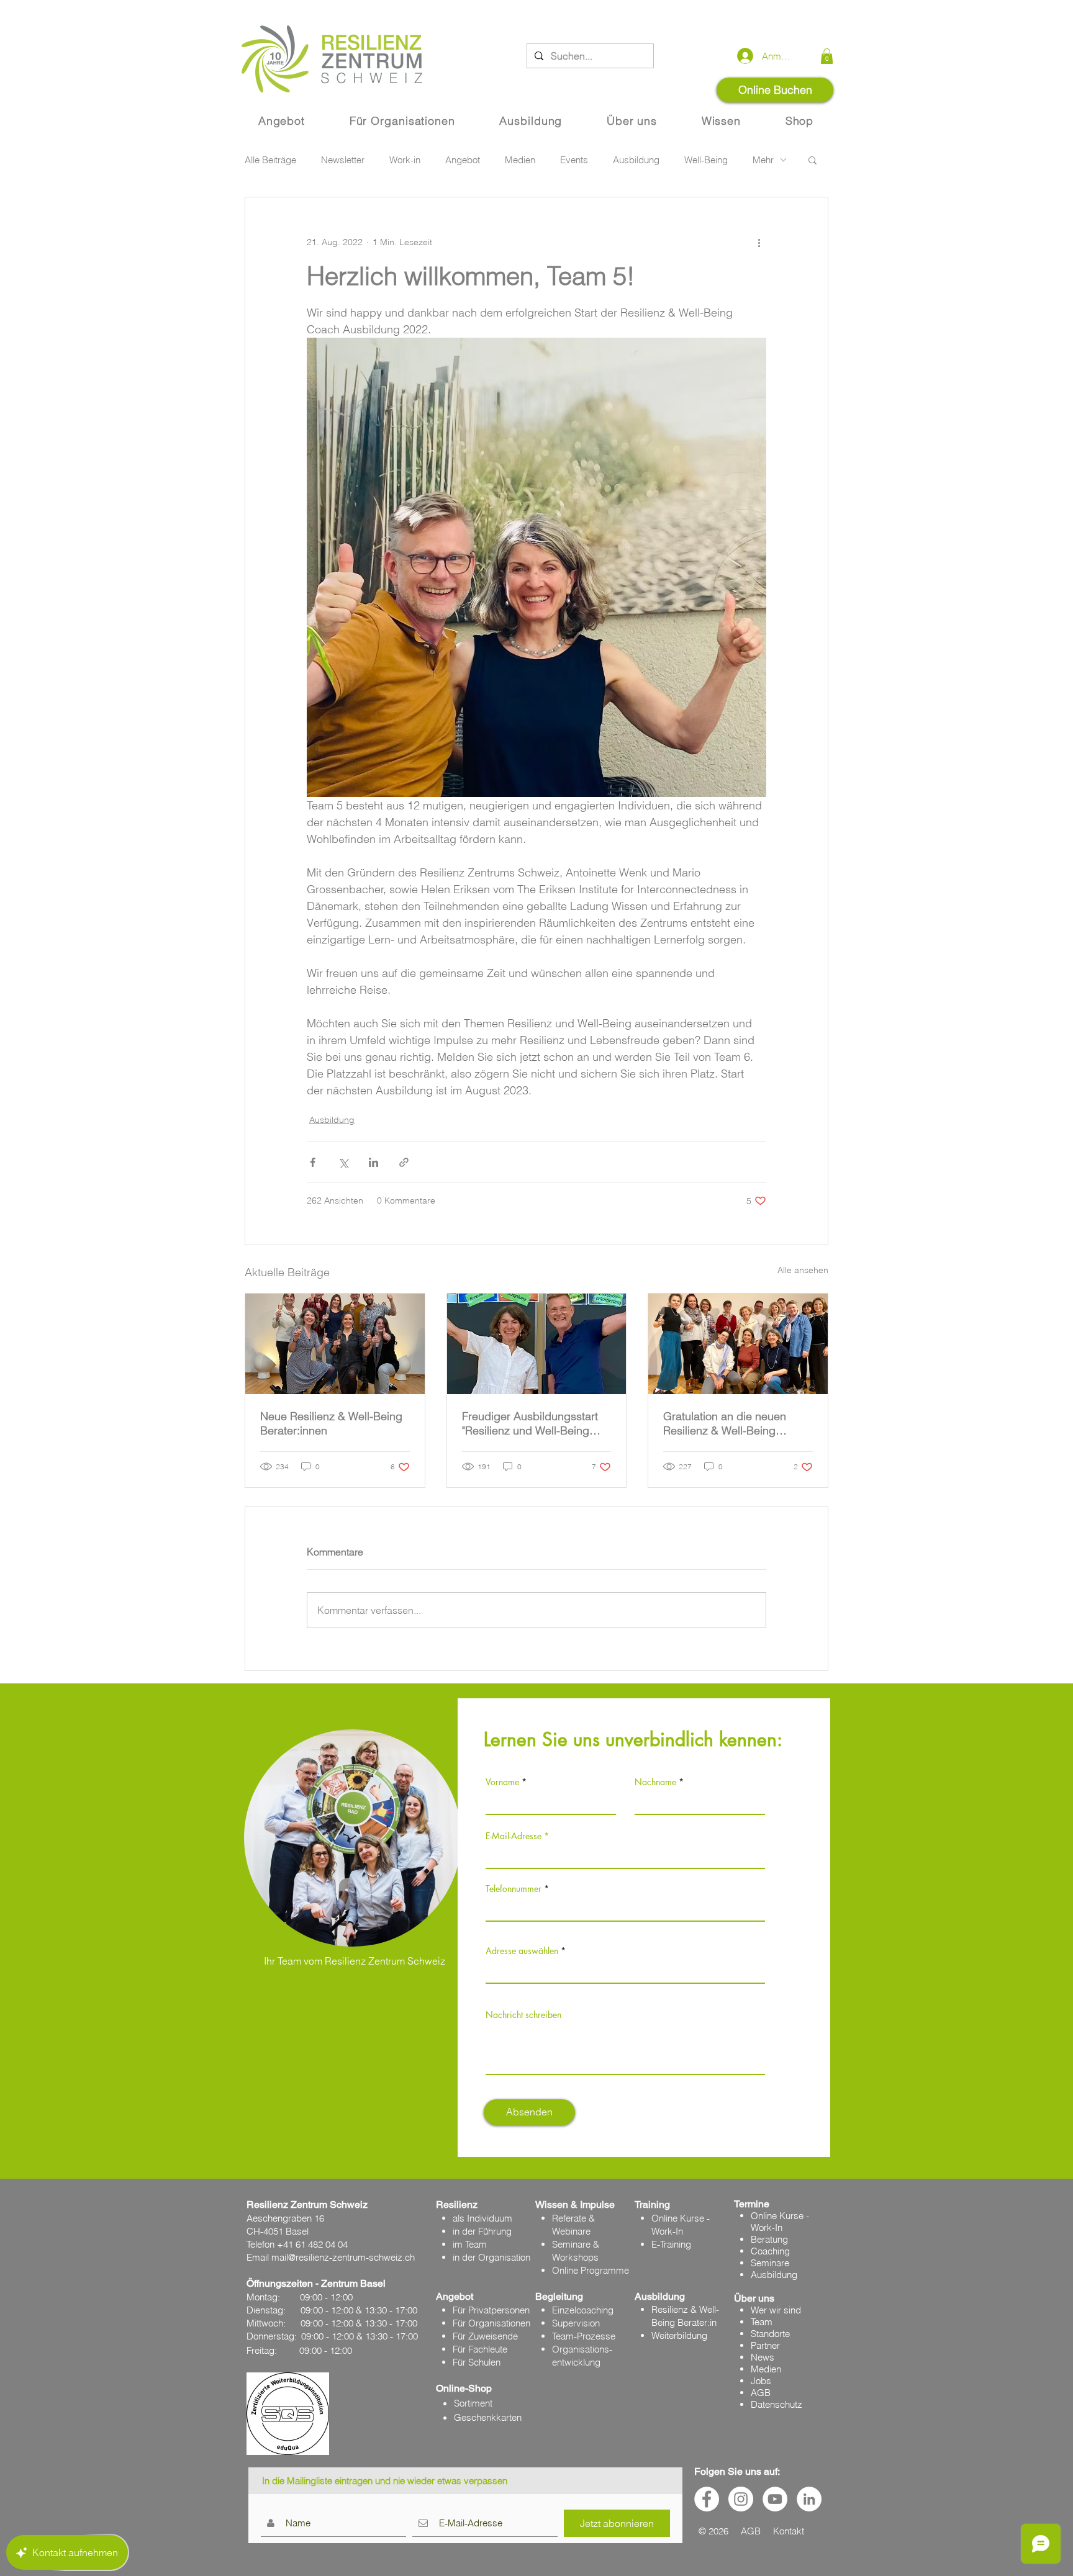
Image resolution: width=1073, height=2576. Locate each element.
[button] (827, 56)
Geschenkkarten (488, 2417)
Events (574, 160)
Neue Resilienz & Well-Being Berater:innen (331, 1423)
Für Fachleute (480, 2349)
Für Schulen (477, 2362)
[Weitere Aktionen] (759, 242)
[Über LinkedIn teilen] (374, 1162)
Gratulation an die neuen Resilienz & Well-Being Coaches (725, 1423)
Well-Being (706, 160)
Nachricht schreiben (523, 2015)
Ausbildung (636, 160)
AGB (761, 2393)
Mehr (763, 160)
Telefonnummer (514, 1889)
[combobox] (625, 1970)
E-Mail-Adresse (514, 1836)
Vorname (502, 1782)
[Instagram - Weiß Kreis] (741, 2499)
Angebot (463, 160)
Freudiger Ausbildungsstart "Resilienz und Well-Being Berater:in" (530, 1423)
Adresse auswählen (522, 1951)
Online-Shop (464, 2388)
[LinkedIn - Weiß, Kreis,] (809, 2499)
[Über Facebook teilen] (313, 1162)
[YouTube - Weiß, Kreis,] (775, 2499)
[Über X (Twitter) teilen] (343, 1162)
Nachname (655, 1782)
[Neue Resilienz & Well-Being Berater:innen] (335, 1344)
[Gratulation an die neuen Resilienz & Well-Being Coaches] (738, 1344)
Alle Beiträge (270, 160)
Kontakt (789, 2531)
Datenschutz (776, 2404)
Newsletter (343, 160)
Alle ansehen (803, 1270)
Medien (520, 160)
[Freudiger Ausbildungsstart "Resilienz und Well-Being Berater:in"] (537, 1344)
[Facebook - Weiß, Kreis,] (707, 2499)
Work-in (405, 160)
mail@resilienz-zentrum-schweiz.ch (343, 2257)
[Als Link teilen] (404, 1162)
